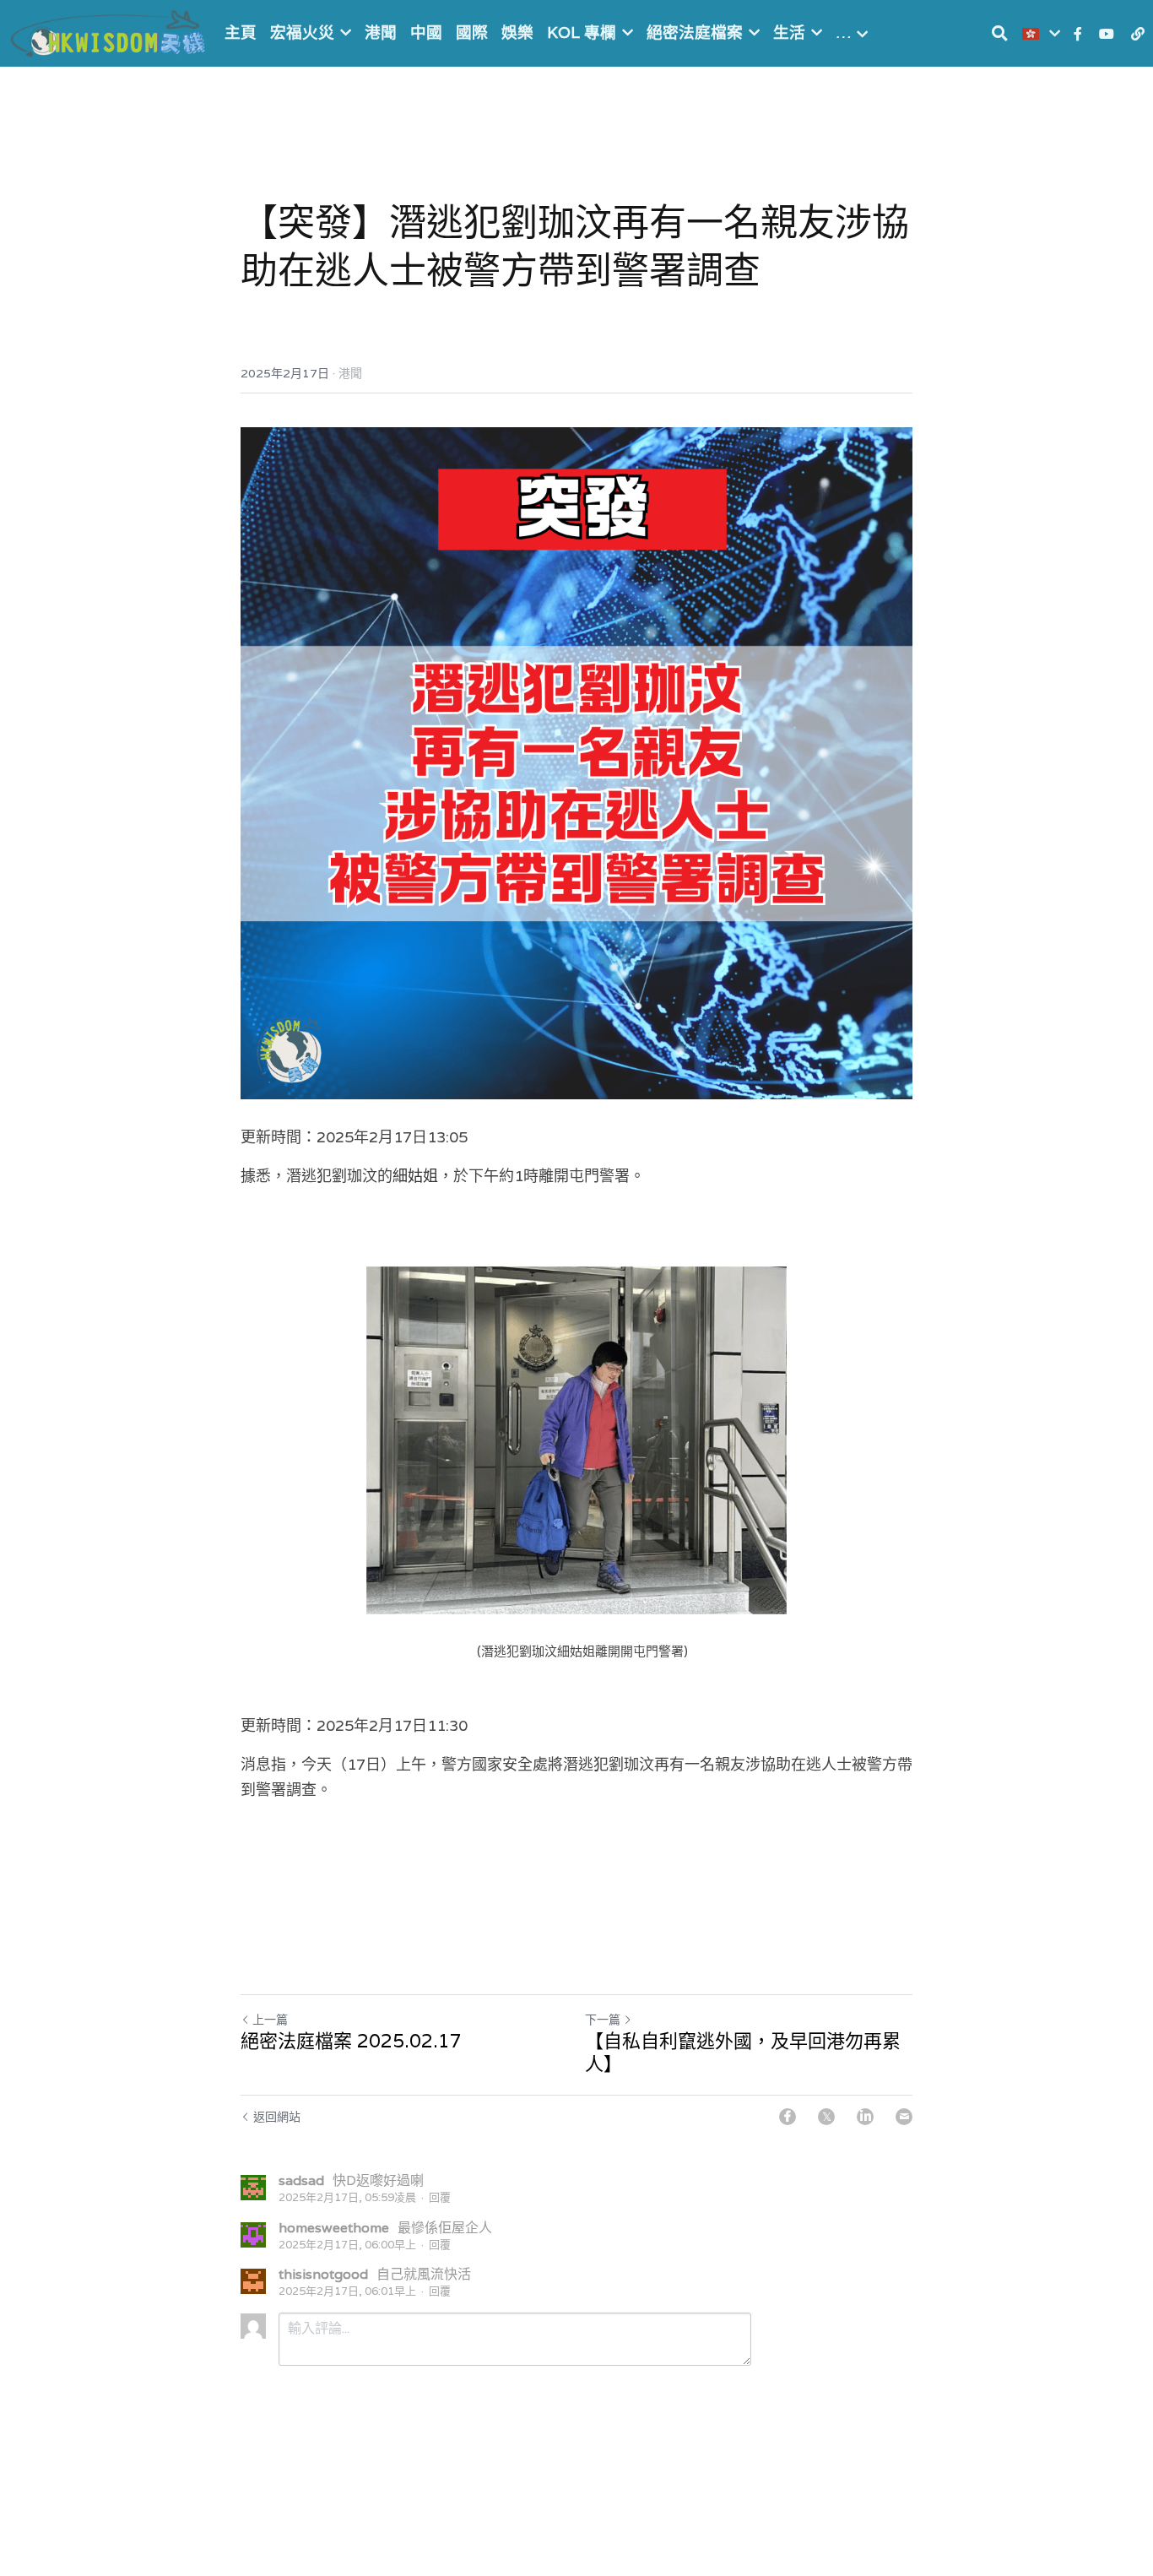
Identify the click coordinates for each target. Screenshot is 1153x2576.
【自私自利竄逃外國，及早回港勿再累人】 (743, 2053)
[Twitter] (826, 2117)
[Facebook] (788, 2117)
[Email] (904, 2117)
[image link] (110, 32)
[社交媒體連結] (1078, 34)
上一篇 (270, 2020)
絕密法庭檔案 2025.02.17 (351, 2041)
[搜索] (1000, 33)
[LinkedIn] (865, 2117)
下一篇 (603, 2020)
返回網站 (277, 2117)
